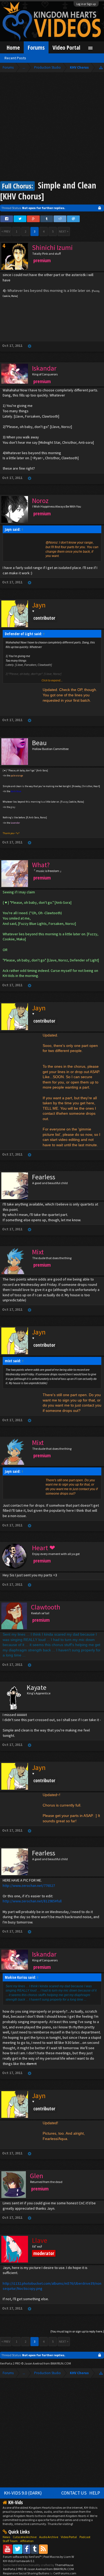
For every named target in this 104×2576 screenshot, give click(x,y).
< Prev (6, 231)
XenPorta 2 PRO (10, 2363)
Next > (64, 231)
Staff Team (10, 2541)
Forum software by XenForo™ (23, 2557)
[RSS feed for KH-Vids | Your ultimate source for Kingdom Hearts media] (43, 2549)
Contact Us (74, 2493)
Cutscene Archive (25, 2537)
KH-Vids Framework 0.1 (19, 2561)
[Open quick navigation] (101, 67)
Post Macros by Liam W (59, 2557)
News (6, 2537)
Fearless (44, 1177)
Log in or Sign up (86, 4)
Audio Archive (49, 2537)
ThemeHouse (64, 2565)
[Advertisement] (52, 127)
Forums (36, 47)
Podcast (85, 2537)
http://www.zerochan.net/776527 (29, 1886)
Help (95, 2493)
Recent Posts (15, 58)
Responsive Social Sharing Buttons (26, 2573)
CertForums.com (65, 2573)
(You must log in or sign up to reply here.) (77, 2331)
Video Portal (66, 47)
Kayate (37, 1687)
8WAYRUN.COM (61, 2363)
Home (13, 47)
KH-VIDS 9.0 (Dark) (23, 2493)
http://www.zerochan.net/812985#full (32, 1901)
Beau (39, 743)
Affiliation (27, 2541)
